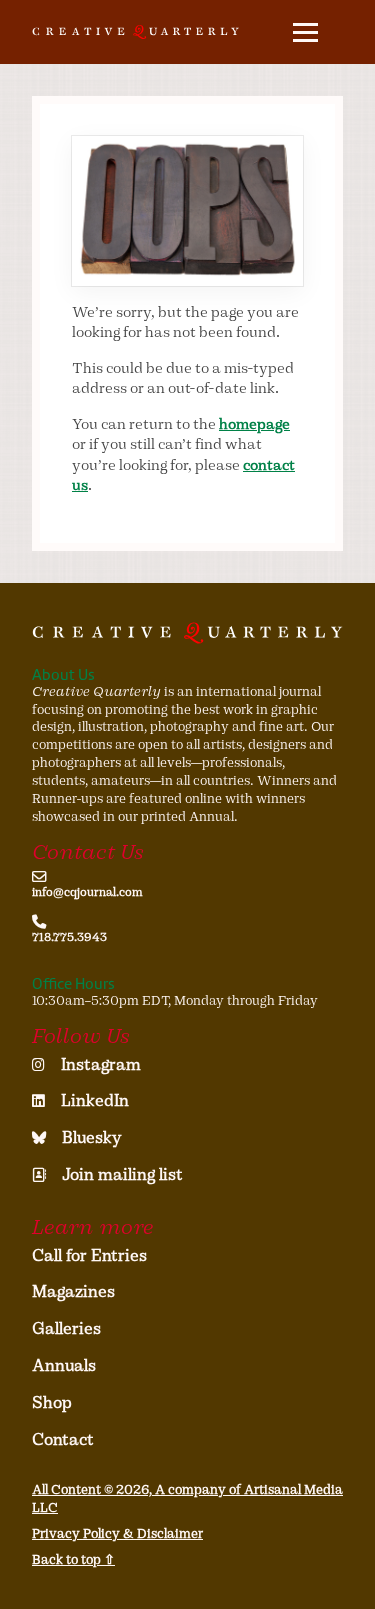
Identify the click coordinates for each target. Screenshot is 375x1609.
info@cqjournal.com (87, 892)
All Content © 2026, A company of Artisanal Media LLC (187, 1498)
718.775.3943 (69, 937)
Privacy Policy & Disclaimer (117, 1533)
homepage (254, 424)
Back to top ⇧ (73, 1559)
